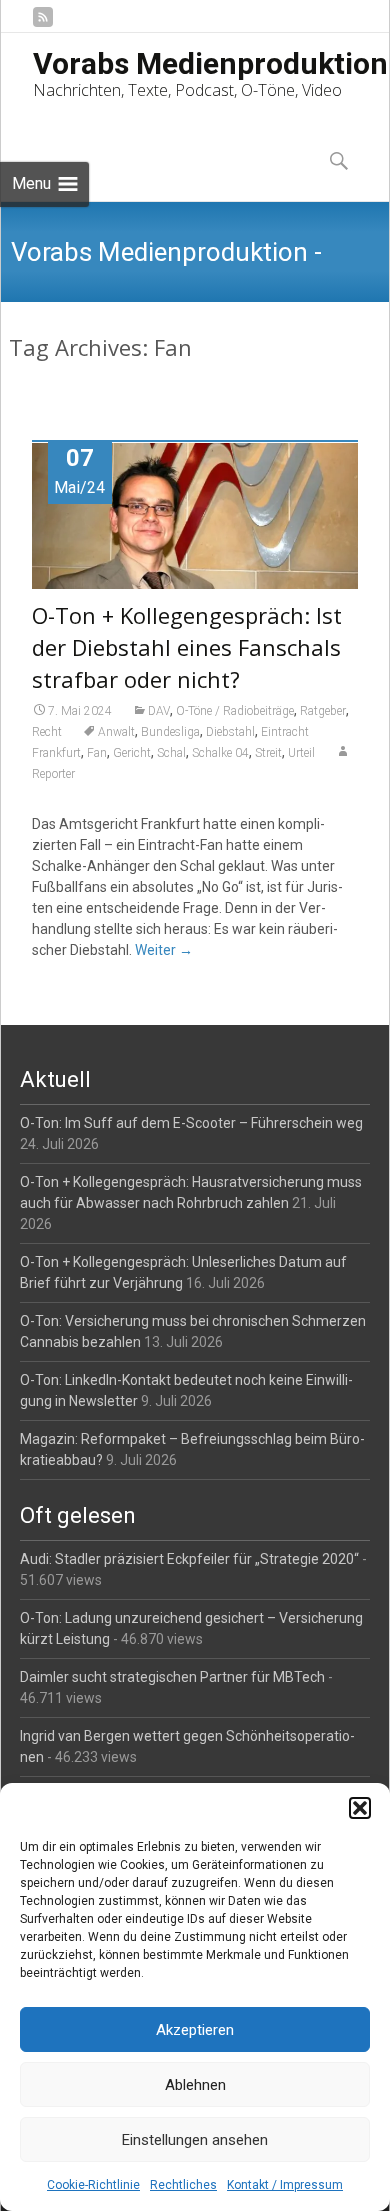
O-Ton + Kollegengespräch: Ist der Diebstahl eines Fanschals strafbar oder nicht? (187, 647)
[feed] (43, 24)
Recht (47, 732)
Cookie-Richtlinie (93, 2185)
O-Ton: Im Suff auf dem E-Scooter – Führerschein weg (191, 1123)
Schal (171, 753)
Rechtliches (183, 2185)
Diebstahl (230, 732)
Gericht (132, 753)
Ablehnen (195, 2085)
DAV (159, 711)
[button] (360, 1808)
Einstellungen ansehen (195, 2140)
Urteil (301, 753)
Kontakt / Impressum (285, 2185)
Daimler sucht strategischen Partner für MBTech (172, 1677)
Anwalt (116, 732)
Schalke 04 (220, 753)
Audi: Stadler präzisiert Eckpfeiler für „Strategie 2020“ (189, 1559)
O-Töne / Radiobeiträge (235, 711)
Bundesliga (170, 732)
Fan (97, 753)
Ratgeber (323, 711)
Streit (268, 753)
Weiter (164, 950)
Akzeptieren (195, 2030)
